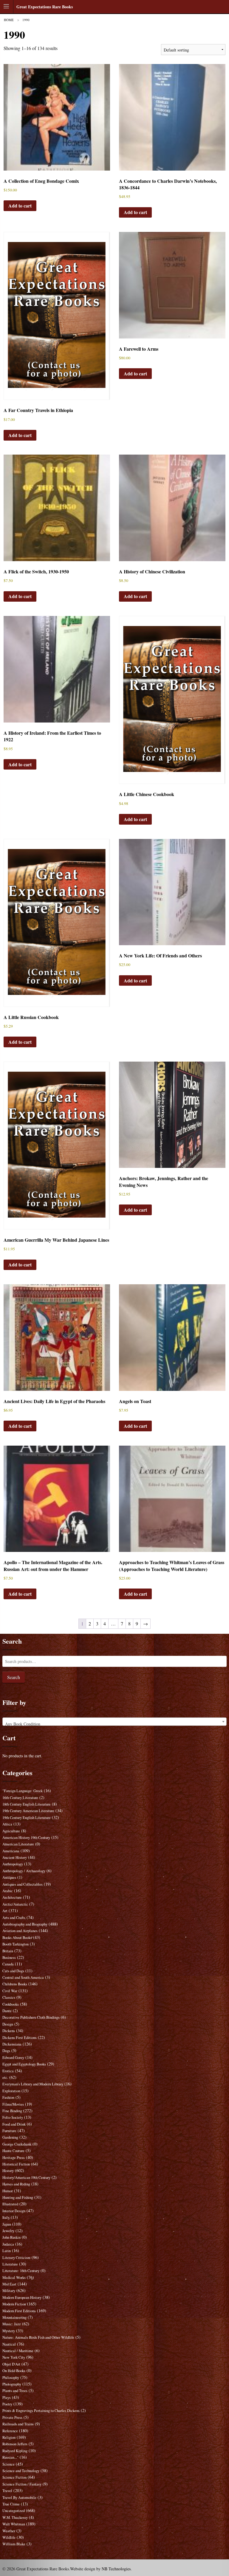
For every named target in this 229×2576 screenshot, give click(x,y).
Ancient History (15, 1858)
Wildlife (9, 2537)
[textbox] (115, 1724)
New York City (14, 2357)
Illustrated (10, 2204)
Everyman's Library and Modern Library (33, 2084)
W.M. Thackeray (15, 2518)
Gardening (10, 2137)
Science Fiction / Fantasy (22, 2484)
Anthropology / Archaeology (24, 1871)
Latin (7, 2251)
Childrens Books (15, 1984)
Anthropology (13, 1864)
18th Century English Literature (27, 1804)
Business (9, 1958)
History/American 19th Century (26, 2178)
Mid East (9, 2284)
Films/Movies (13, 2104)
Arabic (8, 1891)
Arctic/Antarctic (15, 1904)
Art (5, 1911)
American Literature (18, 1844)
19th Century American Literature (28, 1811)
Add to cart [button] (20, 206)
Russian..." (10, 2457)
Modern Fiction (14, 2304)
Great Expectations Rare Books (45, 7)
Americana (11, 1851)
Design (8, 2024)
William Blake (14, 2544)
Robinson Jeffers (15, 2444)
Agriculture (11, 1831)
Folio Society (13, 2117)
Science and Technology (21, 2471)
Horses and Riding (16, 2184)
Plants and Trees (15, 2391)
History (8, 2171)
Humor (8, 2191)
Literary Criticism (16, 2258)
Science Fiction (14, 2477)
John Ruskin (11, 2237)
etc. (5, 2078)
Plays (7, 2398)
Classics (9, 1997)
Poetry (7, 2404)
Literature (10, 2264)
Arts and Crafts (14, 1918)
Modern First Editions (19, 2311)
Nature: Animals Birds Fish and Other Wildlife (38, 2337)
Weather (9, 2531)
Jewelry (8, 2231)
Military (9, 2291)
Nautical (9, 2344)
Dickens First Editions (20, 2038)
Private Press (12, 2417)
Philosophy (11, 2378)
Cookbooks (11, 2004)
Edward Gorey (13, 2058)
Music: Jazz (12, 2324)
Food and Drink (14, 2124)
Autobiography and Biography (25, 1924)
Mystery (9, 2331)
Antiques (9, 1877)
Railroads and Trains (18, 2424)
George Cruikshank (17, 2144)
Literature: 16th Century (21, 2271)
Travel (7, 2491)
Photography (12, 2384)
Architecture (12, 1897)
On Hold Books (14, 2371)
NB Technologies (116, 2569)
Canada (8, 1964)
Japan (7, 2224)
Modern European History (22, 2298)
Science (8, 2464)
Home (9, 20)
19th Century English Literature (27, 1818)
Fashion (8, 2097)
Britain (8, 1951)
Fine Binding (12, 2111)
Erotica (8, 2071)
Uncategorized (14, 2511)
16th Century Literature (20, 1798)
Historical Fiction (16, 2164)
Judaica (8, 2244)
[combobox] (115, 1722)
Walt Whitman (14, 2524)
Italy (6, 2217)
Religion (9, 2437)
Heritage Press (14, 2158)
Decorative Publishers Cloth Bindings (31, 2017)
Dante (7, 2011)
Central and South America (23, 1977)
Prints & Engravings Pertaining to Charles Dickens (41, 2411)
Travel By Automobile (19, 2498)
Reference (10, 2431)
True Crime (11, 2504)
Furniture (9, 2131)
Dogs (6, 2051)
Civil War (10, 1991)
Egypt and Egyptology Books (24, 2064)
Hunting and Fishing (18, 2197)
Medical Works (14, 2278)
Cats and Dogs (13, 1971)
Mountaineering (14, 2317)
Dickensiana (12, 2044)
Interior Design (14, 2211)
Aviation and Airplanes (20, 1931)
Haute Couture (13, 2151)
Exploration (11, 2091)
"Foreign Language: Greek (23, 1791)
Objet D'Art (11, 2364)
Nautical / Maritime (18, 2351)
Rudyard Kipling (15, 2451)
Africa (7, 1824)
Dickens (9, 2031)
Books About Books (17, 1938)
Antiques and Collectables (23, 1884)
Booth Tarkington (16, 1944)
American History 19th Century (26, 1838)
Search (14, 1677)
